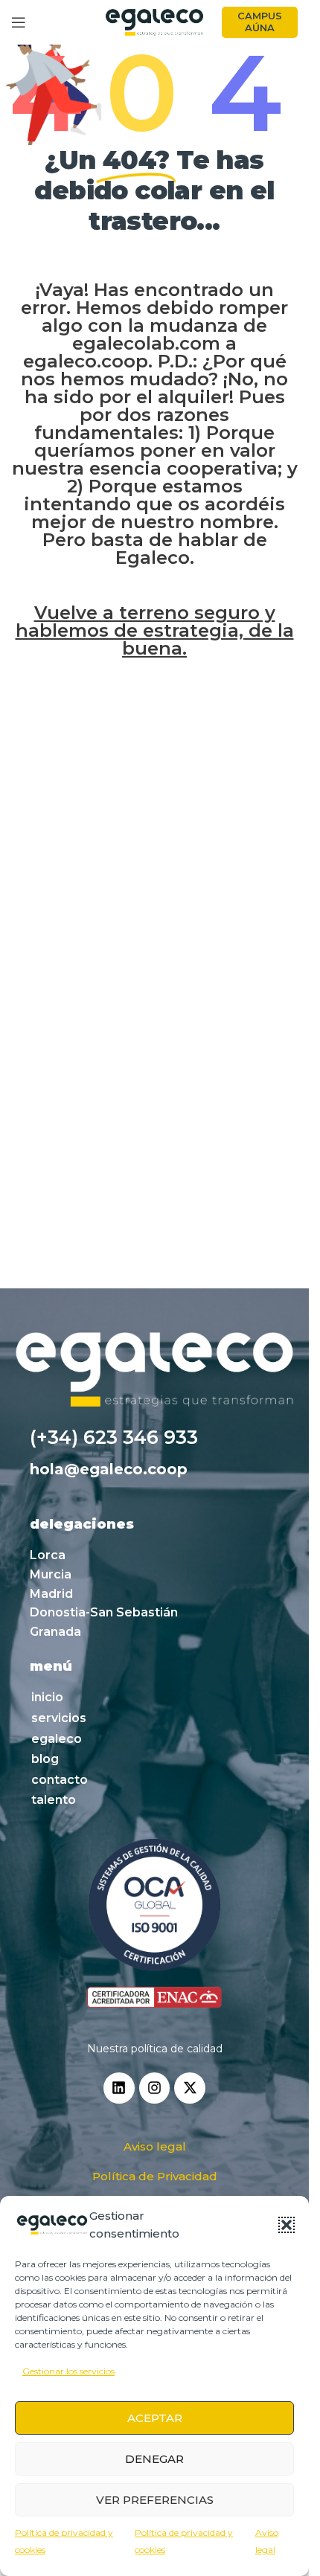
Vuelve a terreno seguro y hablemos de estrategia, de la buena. (155, 630)
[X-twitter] (190, 2088)
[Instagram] (155, 2088)
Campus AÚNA (260, 22)
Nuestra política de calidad (155, 2049)
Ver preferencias (155, 2500)
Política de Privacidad (155, 2176)
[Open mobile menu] (19, 22)
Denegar (154, 2459)
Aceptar (155, 2418)
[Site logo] (155, 22)
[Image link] (154, 1924)
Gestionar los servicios (68, 2371)
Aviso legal (155, 2146)
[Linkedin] (119, 2088)
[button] (287, 2225)
